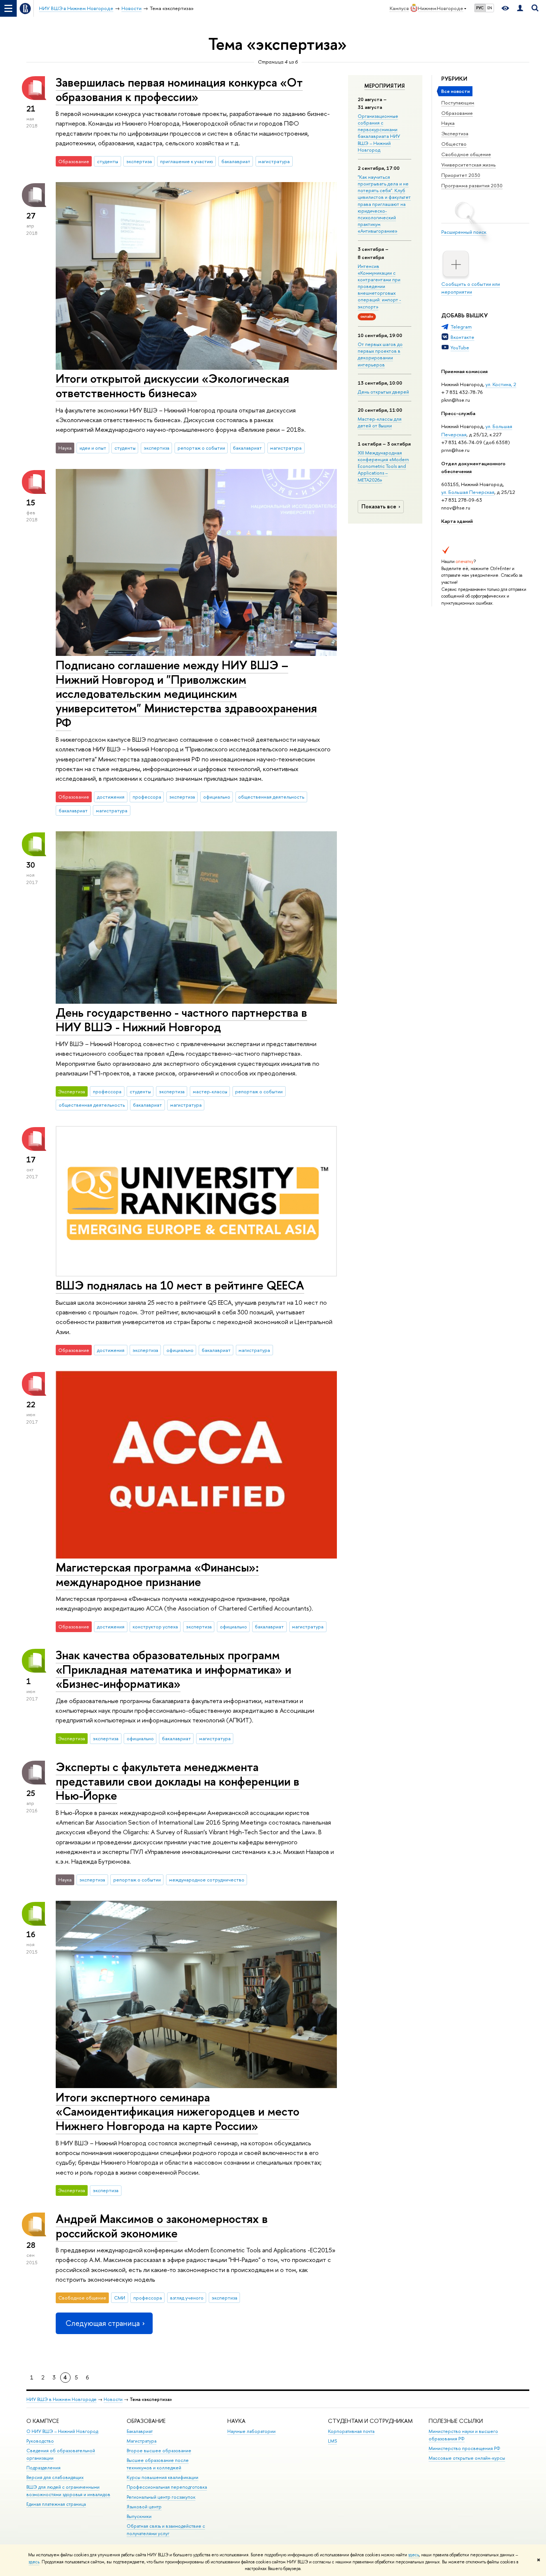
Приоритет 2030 (461, 175)
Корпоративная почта (351, 2431)
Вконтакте (462, 337)
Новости (113, 2399)
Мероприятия (385, 86)
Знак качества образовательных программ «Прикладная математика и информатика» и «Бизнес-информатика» (173, 1669)
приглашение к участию (187, 161)
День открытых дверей (383, 392)
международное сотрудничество (207, 1880)
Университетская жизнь (469, 165)
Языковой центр (144, 2507)
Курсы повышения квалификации (162, 2477)
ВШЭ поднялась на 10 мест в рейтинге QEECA (180, 1285)
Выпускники (139, 2516)
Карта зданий (457, 521)
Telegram (461, 327)
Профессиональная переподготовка (167, 2487)
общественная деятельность (271, 797)
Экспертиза (455, 133)
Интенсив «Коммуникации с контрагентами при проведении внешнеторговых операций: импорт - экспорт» (379, 286)
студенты (108, 161)
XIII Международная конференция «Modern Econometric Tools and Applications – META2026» (383, 466)
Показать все (379, 506)
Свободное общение (466, 154)
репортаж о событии (201, 448)
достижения (111, 797)
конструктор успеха (155, 1627)
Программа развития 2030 (472, 185)
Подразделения (43, 2468)
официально (217, 797)
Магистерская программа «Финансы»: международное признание (157, 1574)
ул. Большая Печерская (468, 492)
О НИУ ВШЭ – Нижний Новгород (62, 2431)
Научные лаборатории (251, 2431)
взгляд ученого (187, 2298)
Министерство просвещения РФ (464, 2448)
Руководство (40, 2441)
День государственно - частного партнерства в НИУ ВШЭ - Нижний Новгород (181, 1020)
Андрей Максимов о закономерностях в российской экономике (162, 2226)
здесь (414, 2555)
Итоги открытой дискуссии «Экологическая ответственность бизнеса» (172, 386)
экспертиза (139, 161)
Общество (454, 144)
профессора (147, 797)
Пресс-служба (458, 413)
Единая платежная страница (56, 2504)
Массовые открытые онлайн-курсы (467, 2458)
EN (490, 8)
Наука (448, 123)
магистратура (274, 161)
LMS (332, 2441)
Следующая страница (103, 2323)
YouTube (460, 347)
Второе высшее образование (159, 2451)
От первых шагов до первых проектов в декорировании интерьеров (380, 354)
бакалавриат (236, 161)
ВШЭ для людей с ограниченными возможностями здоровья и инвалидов (68, 2491)
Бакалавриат (140, 2431)
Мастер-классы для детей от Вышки (380, 422)
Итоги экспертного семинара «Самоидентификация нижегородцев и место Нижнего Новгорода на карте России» (178, 2111)
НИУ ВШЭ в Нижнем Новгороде (61, 2399)
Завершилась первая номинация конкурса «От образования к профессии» (179, 89)
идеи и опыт (93, 448)
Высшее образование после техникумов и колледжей (158, 2464)
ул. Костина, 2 (501, 384)
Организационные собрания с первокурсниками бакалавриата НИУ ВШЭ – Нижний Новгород (379, 133)
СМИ (120, 2298)
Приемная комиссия (464, 371)
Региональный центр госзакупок (161, 2497)
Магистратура (142, 2441)
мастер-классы (210, 1091)
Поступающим (458, 103)
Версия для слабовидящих (55, 2477)
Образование (457, 113)
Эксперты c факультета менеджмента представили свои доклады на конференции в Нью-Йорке (178, 1781)
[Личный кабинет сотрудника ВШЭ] (520, 8)
